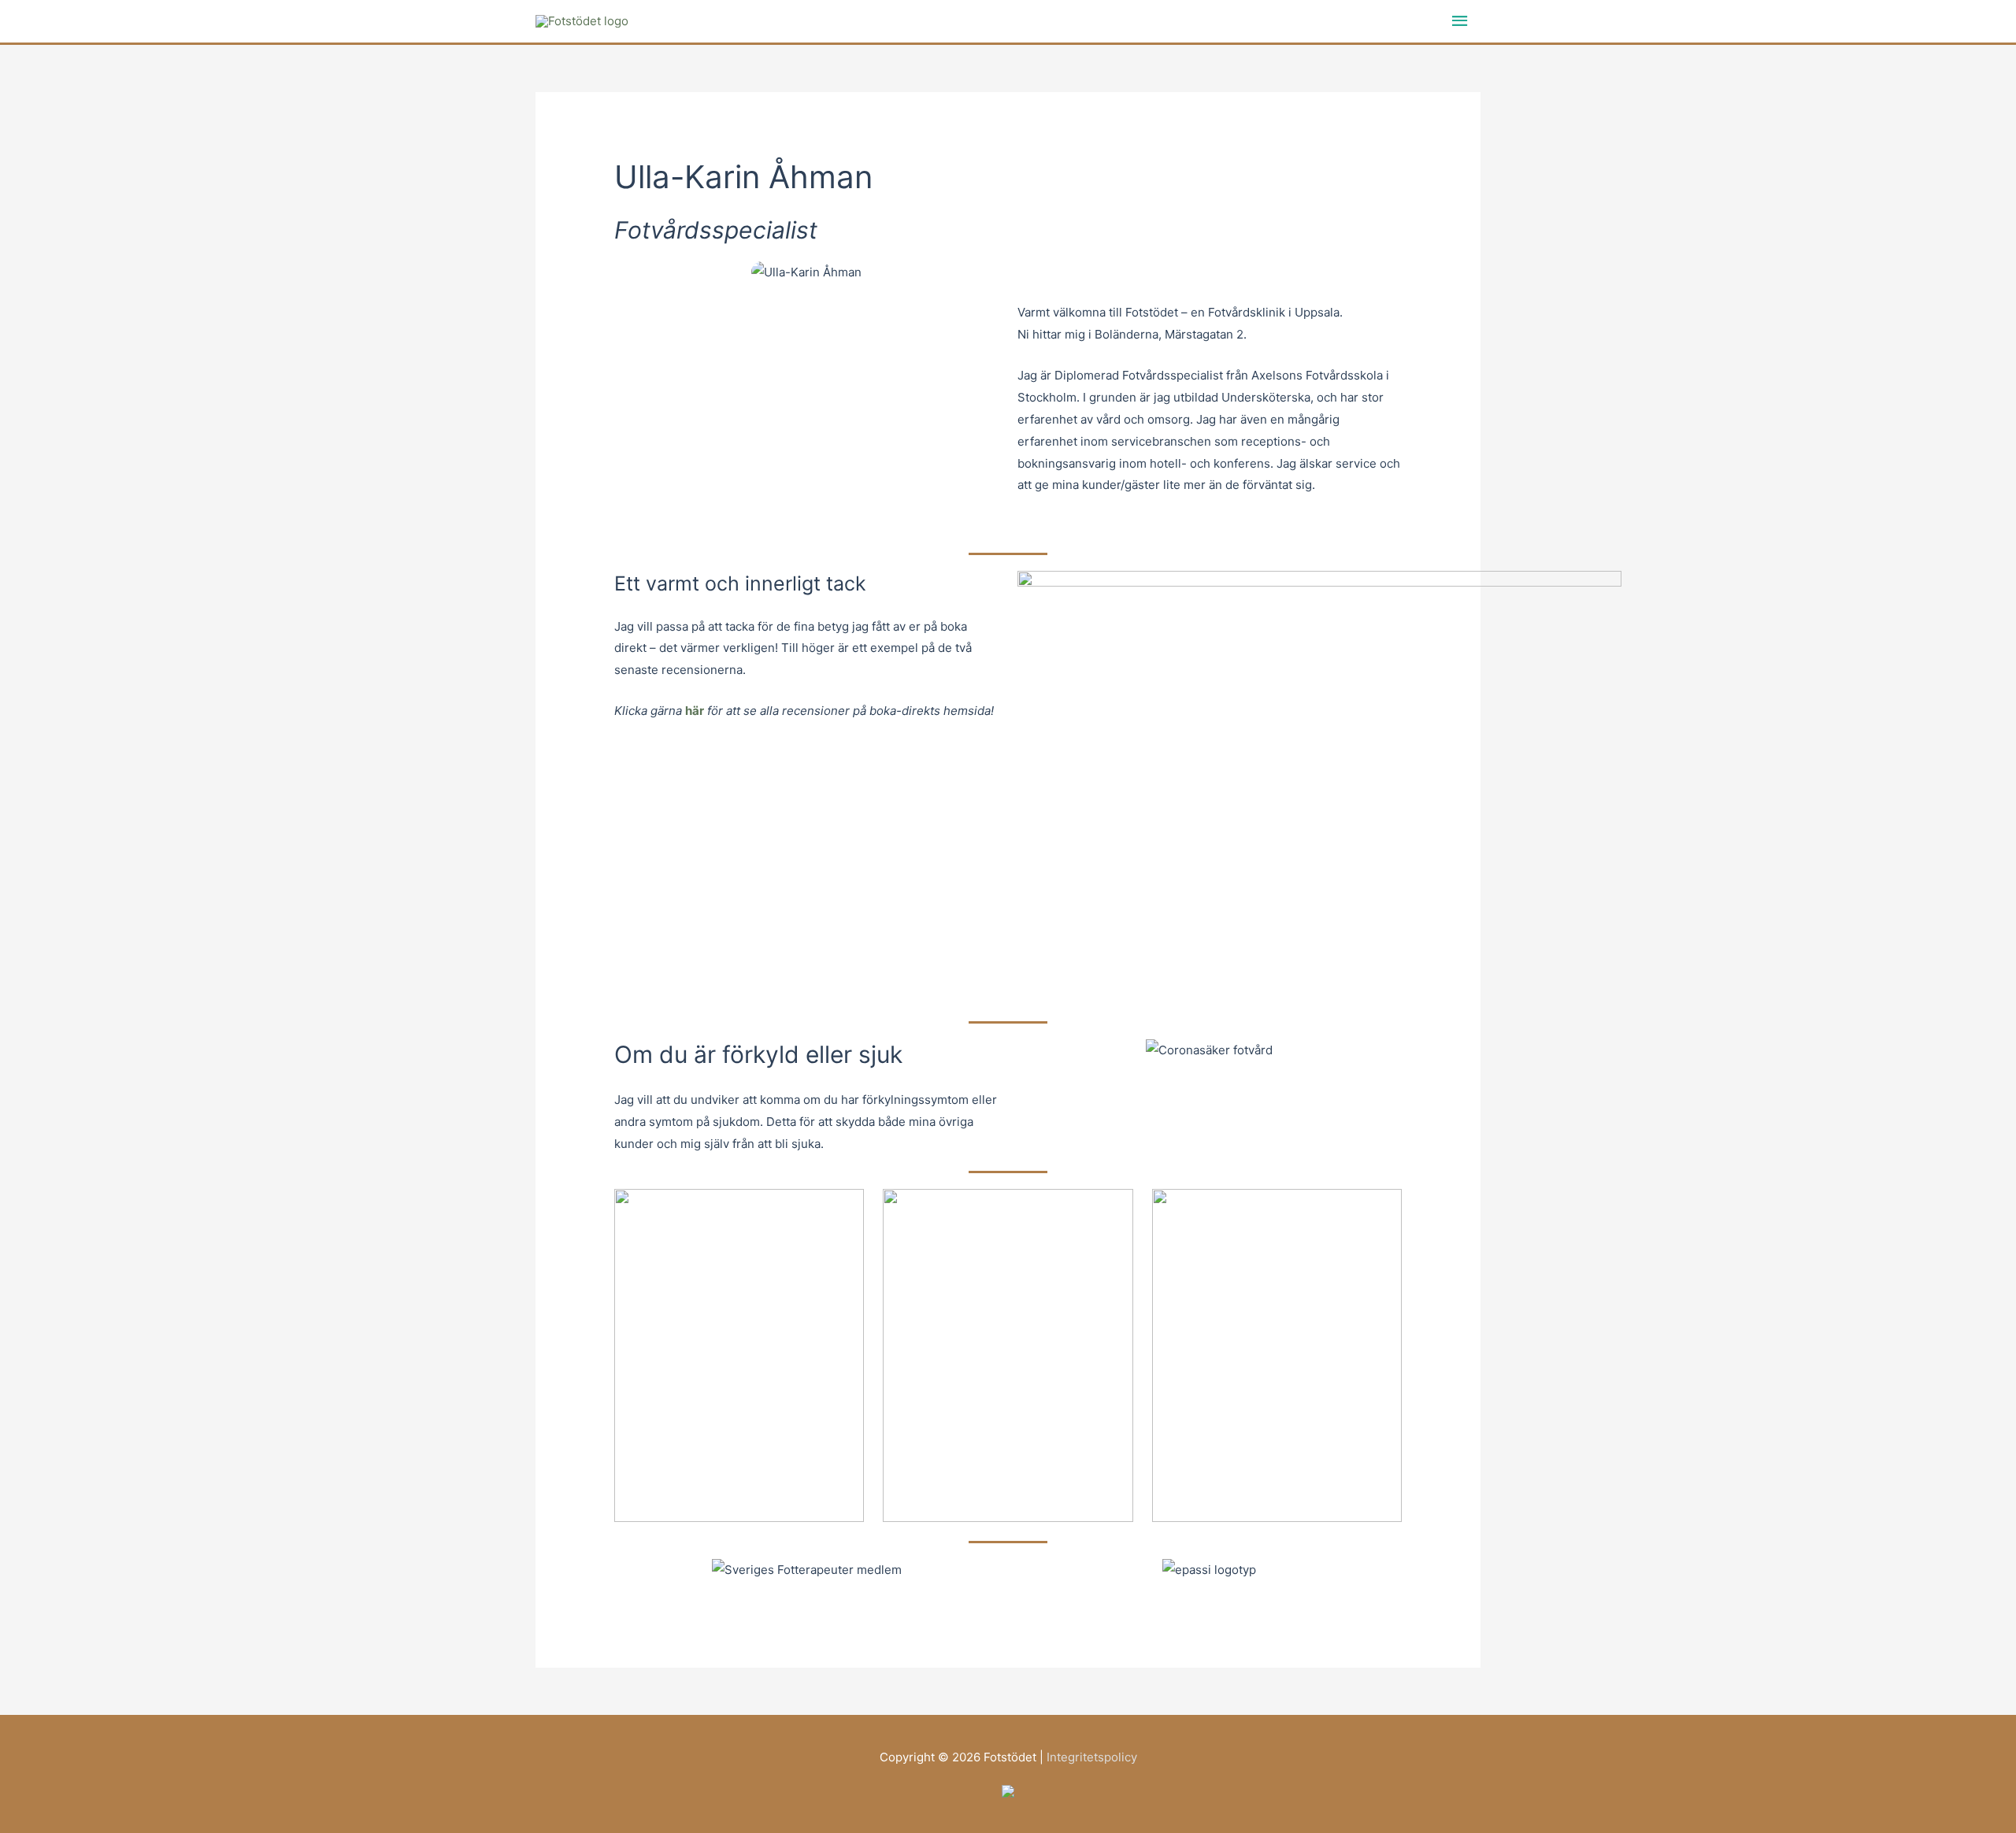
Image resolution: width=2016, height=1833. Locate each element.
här (695, 711)
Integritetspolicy (1092, 1757)
